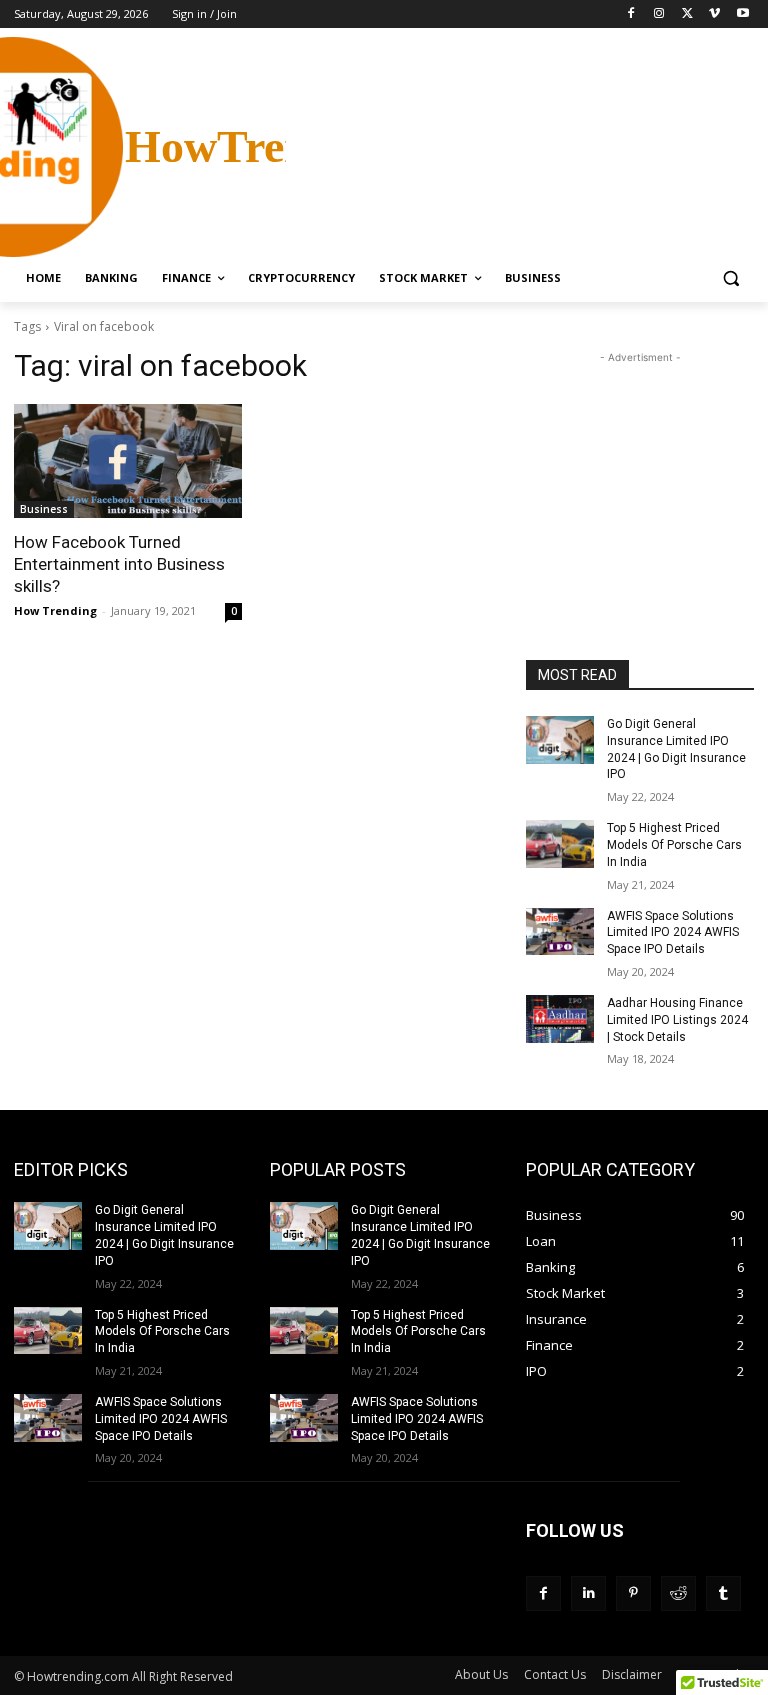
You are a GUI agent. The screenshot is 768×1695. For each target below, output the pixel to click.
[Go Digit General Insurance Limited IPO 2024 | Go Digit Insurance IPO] (560, 740)
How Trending (55, 610)
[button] (730, 278)
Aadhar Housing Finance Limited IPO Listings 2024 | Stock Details (677, 1020)
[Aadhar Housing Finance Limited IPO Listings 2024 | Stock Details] (560, 1019)
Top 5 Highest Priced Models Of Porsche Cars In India (674, 845)
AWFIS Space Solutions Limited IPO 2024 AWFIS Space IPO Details (673, 933)
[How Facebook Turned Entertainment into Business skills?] (128, 461)
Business (44, 509)
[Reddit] (678, 1593)
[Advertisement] (520, 145)
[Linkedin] (588, 1593)
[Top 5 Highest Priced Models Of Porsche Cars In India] (560, 844)
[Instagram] (659, 14)
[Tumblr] (723, 1593)
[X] (687, 14)
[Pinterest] (633, 1593)
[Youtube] (742, 14)
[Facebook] (631, 14)
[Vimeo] (714, 14)
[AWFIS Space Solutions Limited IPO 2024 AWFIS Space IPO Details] (560, 932)
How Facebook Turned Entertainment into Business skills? (119, 564)
